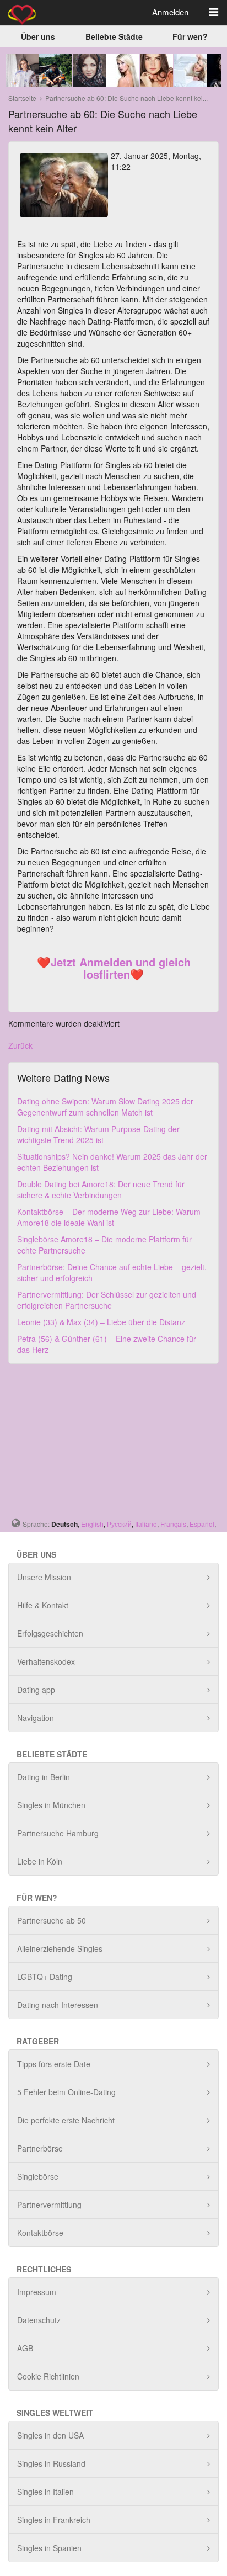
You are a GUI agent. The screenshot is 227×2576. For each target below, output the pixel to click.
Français (173, 1524)
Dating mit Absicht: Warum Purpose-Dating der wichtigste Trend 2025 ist (98, 1134)
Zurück (20, 1045)
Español (202, 1524)
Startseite (22, 98)
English (92, 1524)
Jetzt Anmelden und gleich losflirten (121, 968)
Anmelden (170, 12)
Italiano (146, 1524)
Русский (119, 1524)
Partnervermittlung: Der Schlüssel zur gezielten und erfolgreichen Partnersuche (107, 1300)
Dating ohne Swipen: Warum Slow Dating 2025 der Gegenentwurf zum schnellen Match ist (105, 1107)
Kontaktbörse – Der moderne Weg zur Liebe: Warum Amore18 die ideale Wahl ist (109, 1217)
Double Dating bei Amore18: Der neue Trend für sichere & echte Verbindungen (101, 1189)
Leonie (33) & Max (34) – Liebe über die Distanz (101, 1322)
